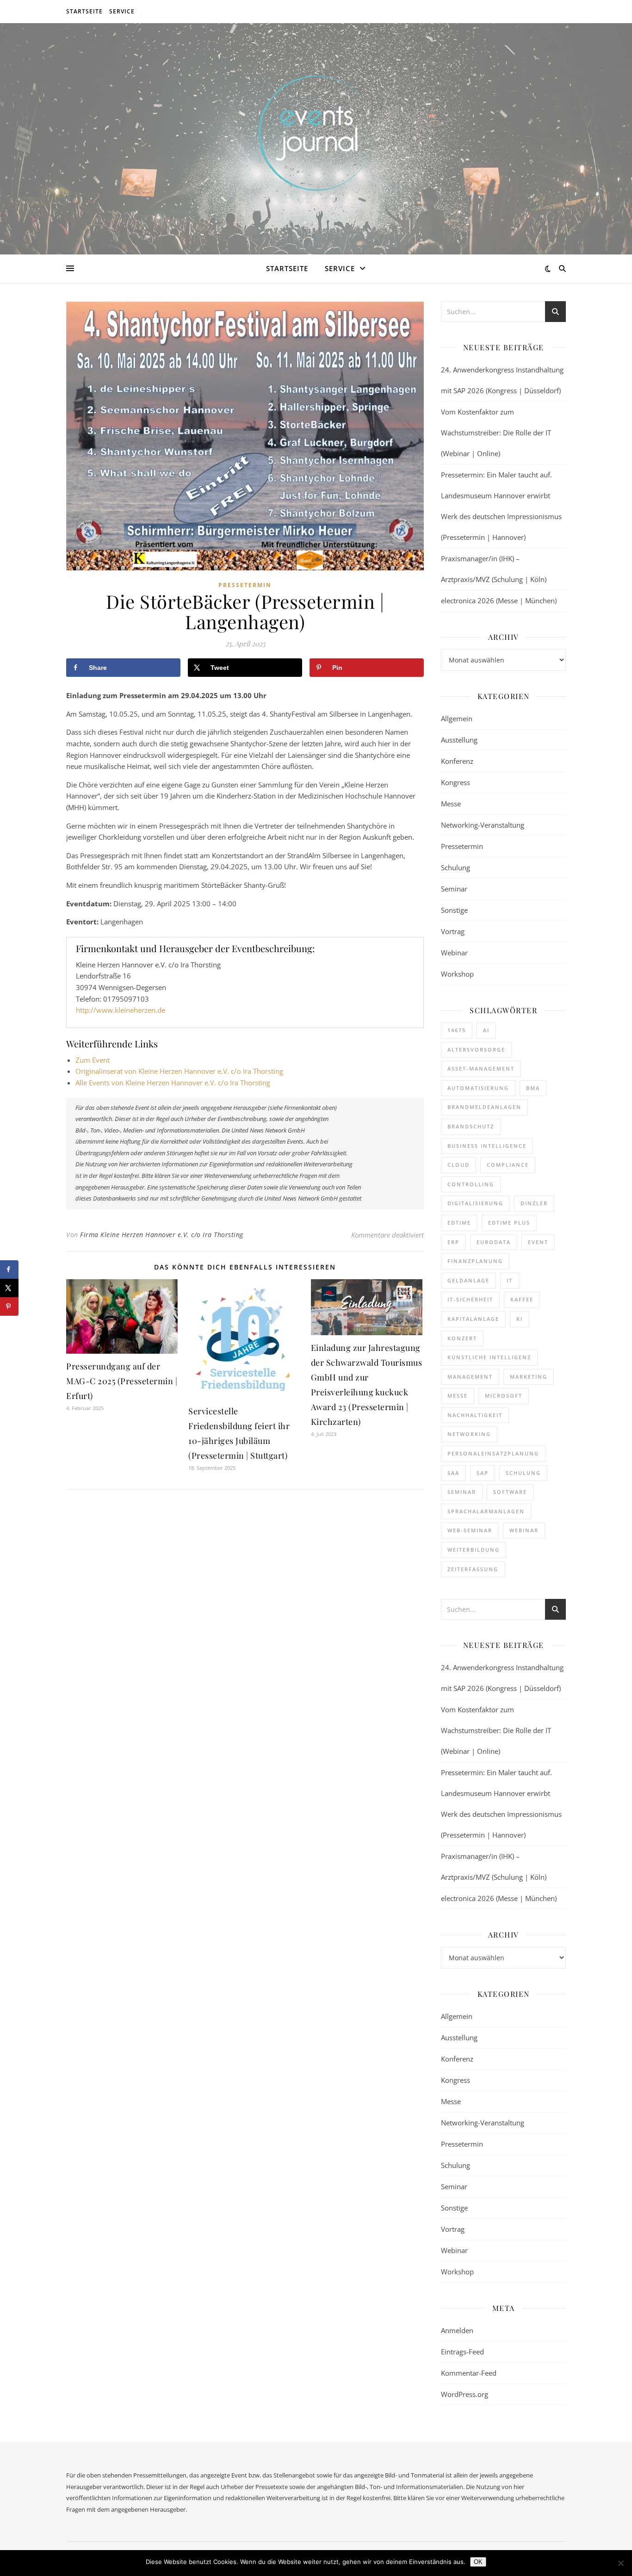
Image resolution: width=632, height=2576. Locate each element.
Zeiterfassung (473, 1569)
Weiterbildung (474, 1550)
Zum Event (93, 1060)
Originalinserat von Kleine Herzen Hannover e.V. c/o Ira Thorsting (179, 1071)
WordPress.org (465, 2394)
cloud (459, 1165)
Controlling (471, 1184)
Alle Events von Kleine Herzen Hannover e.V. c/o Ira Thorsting (173, 1083)
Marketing (529, 1377)
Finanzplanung (475, 1261)
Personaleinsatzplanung (493, 1453)
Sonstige (454, 910)
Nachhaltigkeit (475, 1415)
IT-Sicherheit (470, 1299)
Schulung (455, 867)
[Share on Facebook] (9, 1269)
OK (478, 2562)
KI (520, 1319)
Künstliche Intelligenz (489, 1357)
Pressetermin (245, 585)
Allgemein (457, 718)
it (510, 1280)
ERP (453, 1242)
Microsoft (504, 1396)
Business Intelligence (487, 1146)
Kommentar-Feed (469, 2373)
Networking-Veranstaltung (483, 825)
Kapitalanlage (473, 1319)
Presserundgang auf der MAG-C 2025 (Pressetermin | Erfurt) (122, 1381)
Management (470, 1377)
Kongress (455, 782)
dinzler (534, 1203)
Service (122, 11)
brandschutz (471, 1126)
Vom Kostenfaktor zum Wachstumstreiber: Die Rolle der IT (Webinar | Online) (496, 433)
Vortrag (453, 931)
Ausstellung (459, 740)
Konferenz (457, 761)
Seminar (454, 889)
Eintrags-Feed (462, 2352)
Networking (469, 1434)
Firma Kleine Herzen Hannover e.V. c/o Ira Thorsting (162, 1235)
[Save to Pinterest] (9, 1307)
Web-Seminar (470, 1530)
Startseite (84, 11)
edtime (459, 1223)
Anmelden (457, 2330)
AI (486, 1030)
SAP (483, 1473)
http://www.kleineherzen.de (121, 1010)
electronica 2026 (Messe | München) (499, 601)
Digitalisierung (475, 1203)
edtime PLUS (509, 1223)
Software (510, 1492)
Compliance (508, 1165)
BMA (533, 1088)
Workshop (457, 974)
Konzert (462, 1338)
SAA (453, 1473)
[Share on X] (9, 1288)
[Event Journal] (316, 133)
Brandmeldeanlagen (484, 1107)
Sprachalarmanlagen (486, 1511)
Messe (451, 804)
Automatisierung (478, 1088)
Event (538, 1242)
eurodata (494, 1242)
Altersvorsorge (476, 1050)
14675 (457, 1030)
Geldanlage (468, 1280)
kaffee (522, 1299)
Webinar (454, 953)
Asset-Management (481, 1068)
